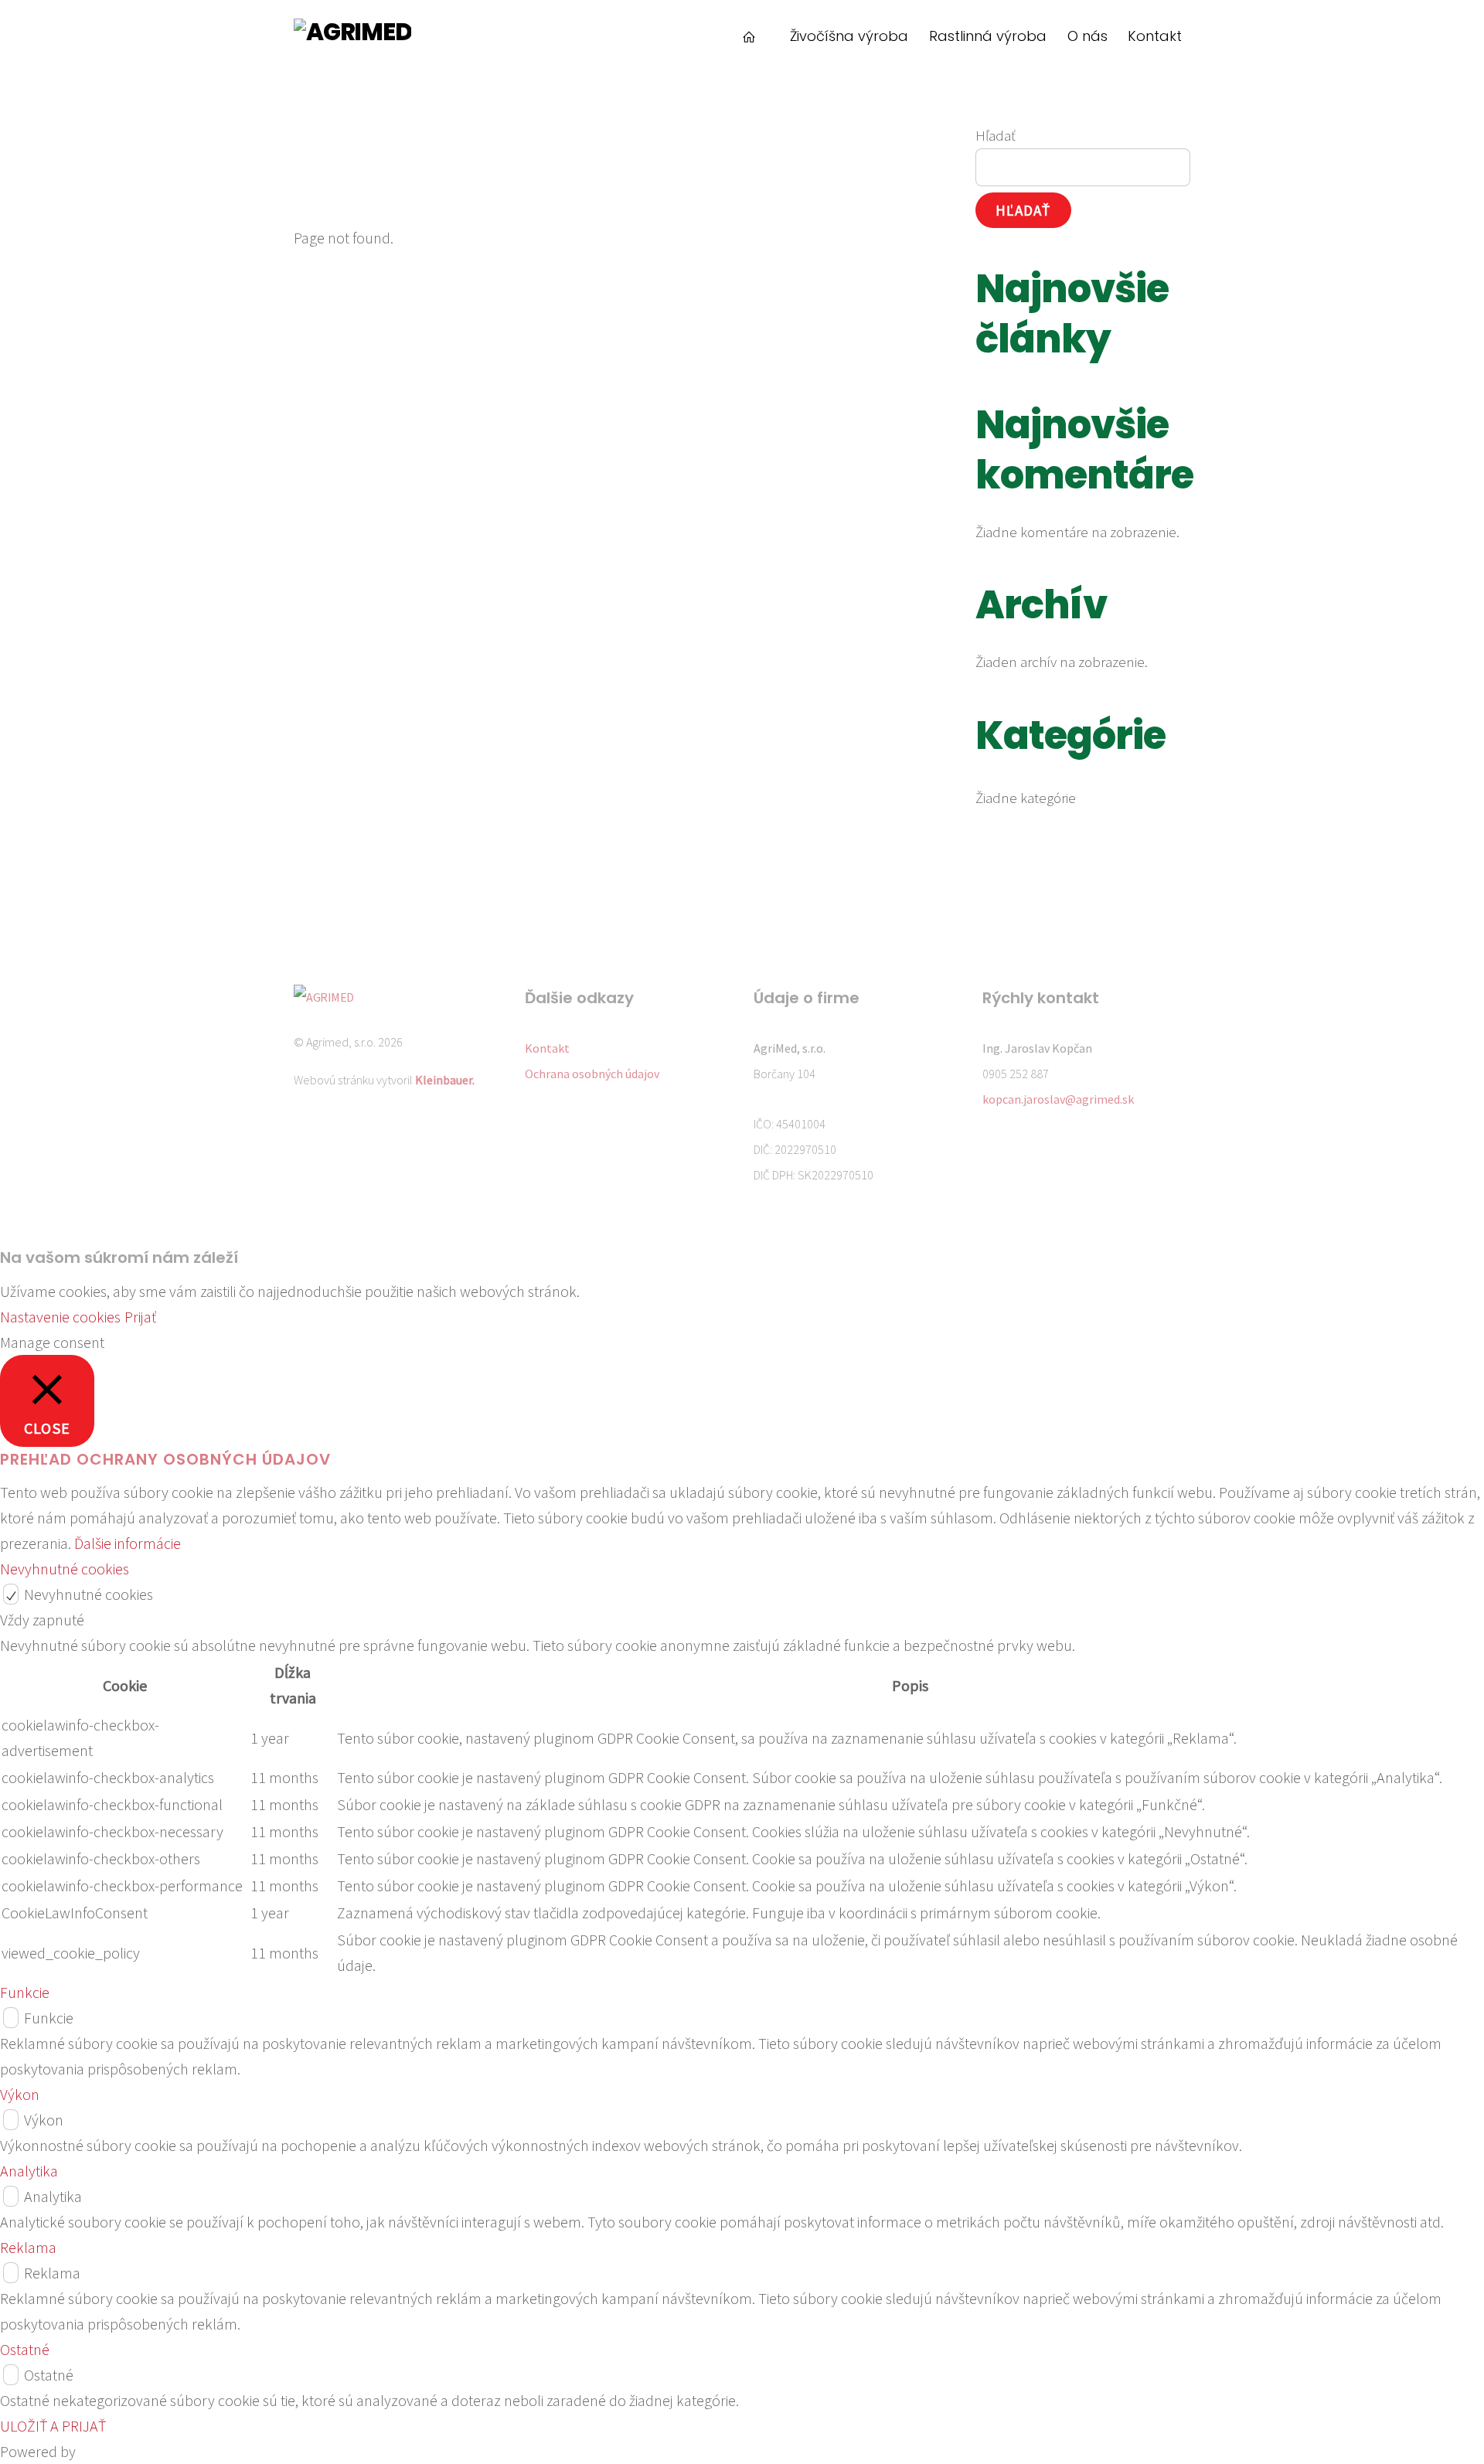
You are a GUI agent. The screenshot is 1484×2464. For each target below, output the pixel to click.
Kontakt (1155, 36)
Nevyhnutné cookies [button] (65, 1569)
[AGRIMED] (352, 32)
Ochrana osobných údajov (592, 1074)
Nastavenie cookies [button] (60, 1317)
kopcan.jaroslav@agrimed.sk (1058, 1099)
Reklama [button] (28, 2247)
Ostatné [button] (25, 2349)
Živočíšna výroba (849, 36)
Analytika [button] (29, 2171)
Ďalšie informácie (128, 1543)
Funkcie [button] (25, 1992)
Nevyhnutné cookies (88, 1594)
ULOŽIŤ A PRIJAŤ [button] (53, 2426)
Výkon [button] (20, 2094)
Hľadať (996, 135)
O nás (1087, 36)
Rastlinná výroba (988, 36)
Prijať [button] (140, 1317)
